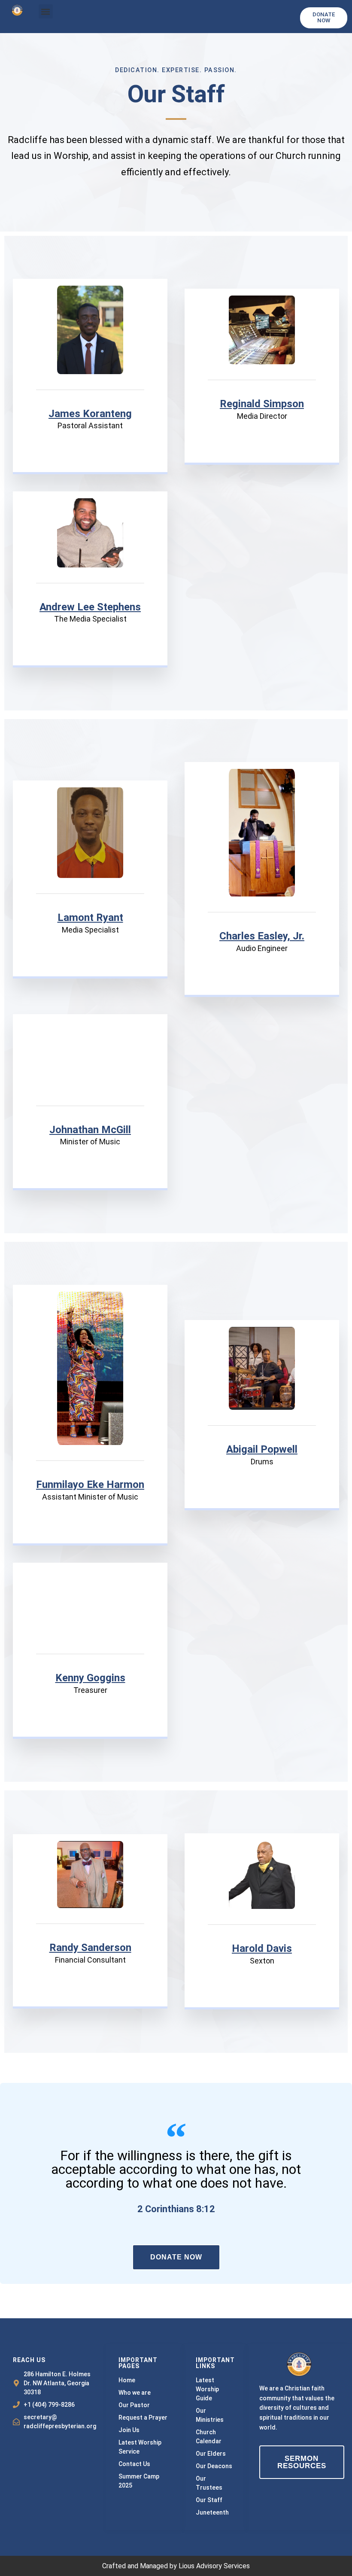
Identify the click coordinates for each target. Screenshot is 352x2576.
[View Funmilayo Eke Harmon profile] (90, 1458)
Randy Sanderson (90, 1948)
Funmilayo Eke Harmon (90, 1485)
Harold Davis (262, 1948)
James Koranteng (90, 414)
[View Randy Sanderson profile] (90, 1921)
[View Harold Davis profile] (262, 1922)
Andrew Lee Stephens (90, 607)
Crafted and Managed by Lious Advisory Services (176, 2566)
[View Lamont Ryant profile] (90, 891)
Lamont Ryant (90, 918)
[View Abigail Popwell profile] (262, 1423)
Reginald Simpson (262, 404)
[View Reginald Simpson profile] (262, 378)
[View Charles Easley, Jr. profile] (262, 910)
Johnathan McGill (90, 1130)
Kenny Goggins (90, 1678)
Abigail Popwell (262, 1449)
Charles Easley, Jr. (262, 936)
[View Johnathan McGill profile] (90, 1104)
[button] (46, 11)
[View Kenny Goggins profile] (90, 1652)
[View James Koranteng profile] (90, 387)
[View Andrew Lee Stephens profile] (90, 581)
